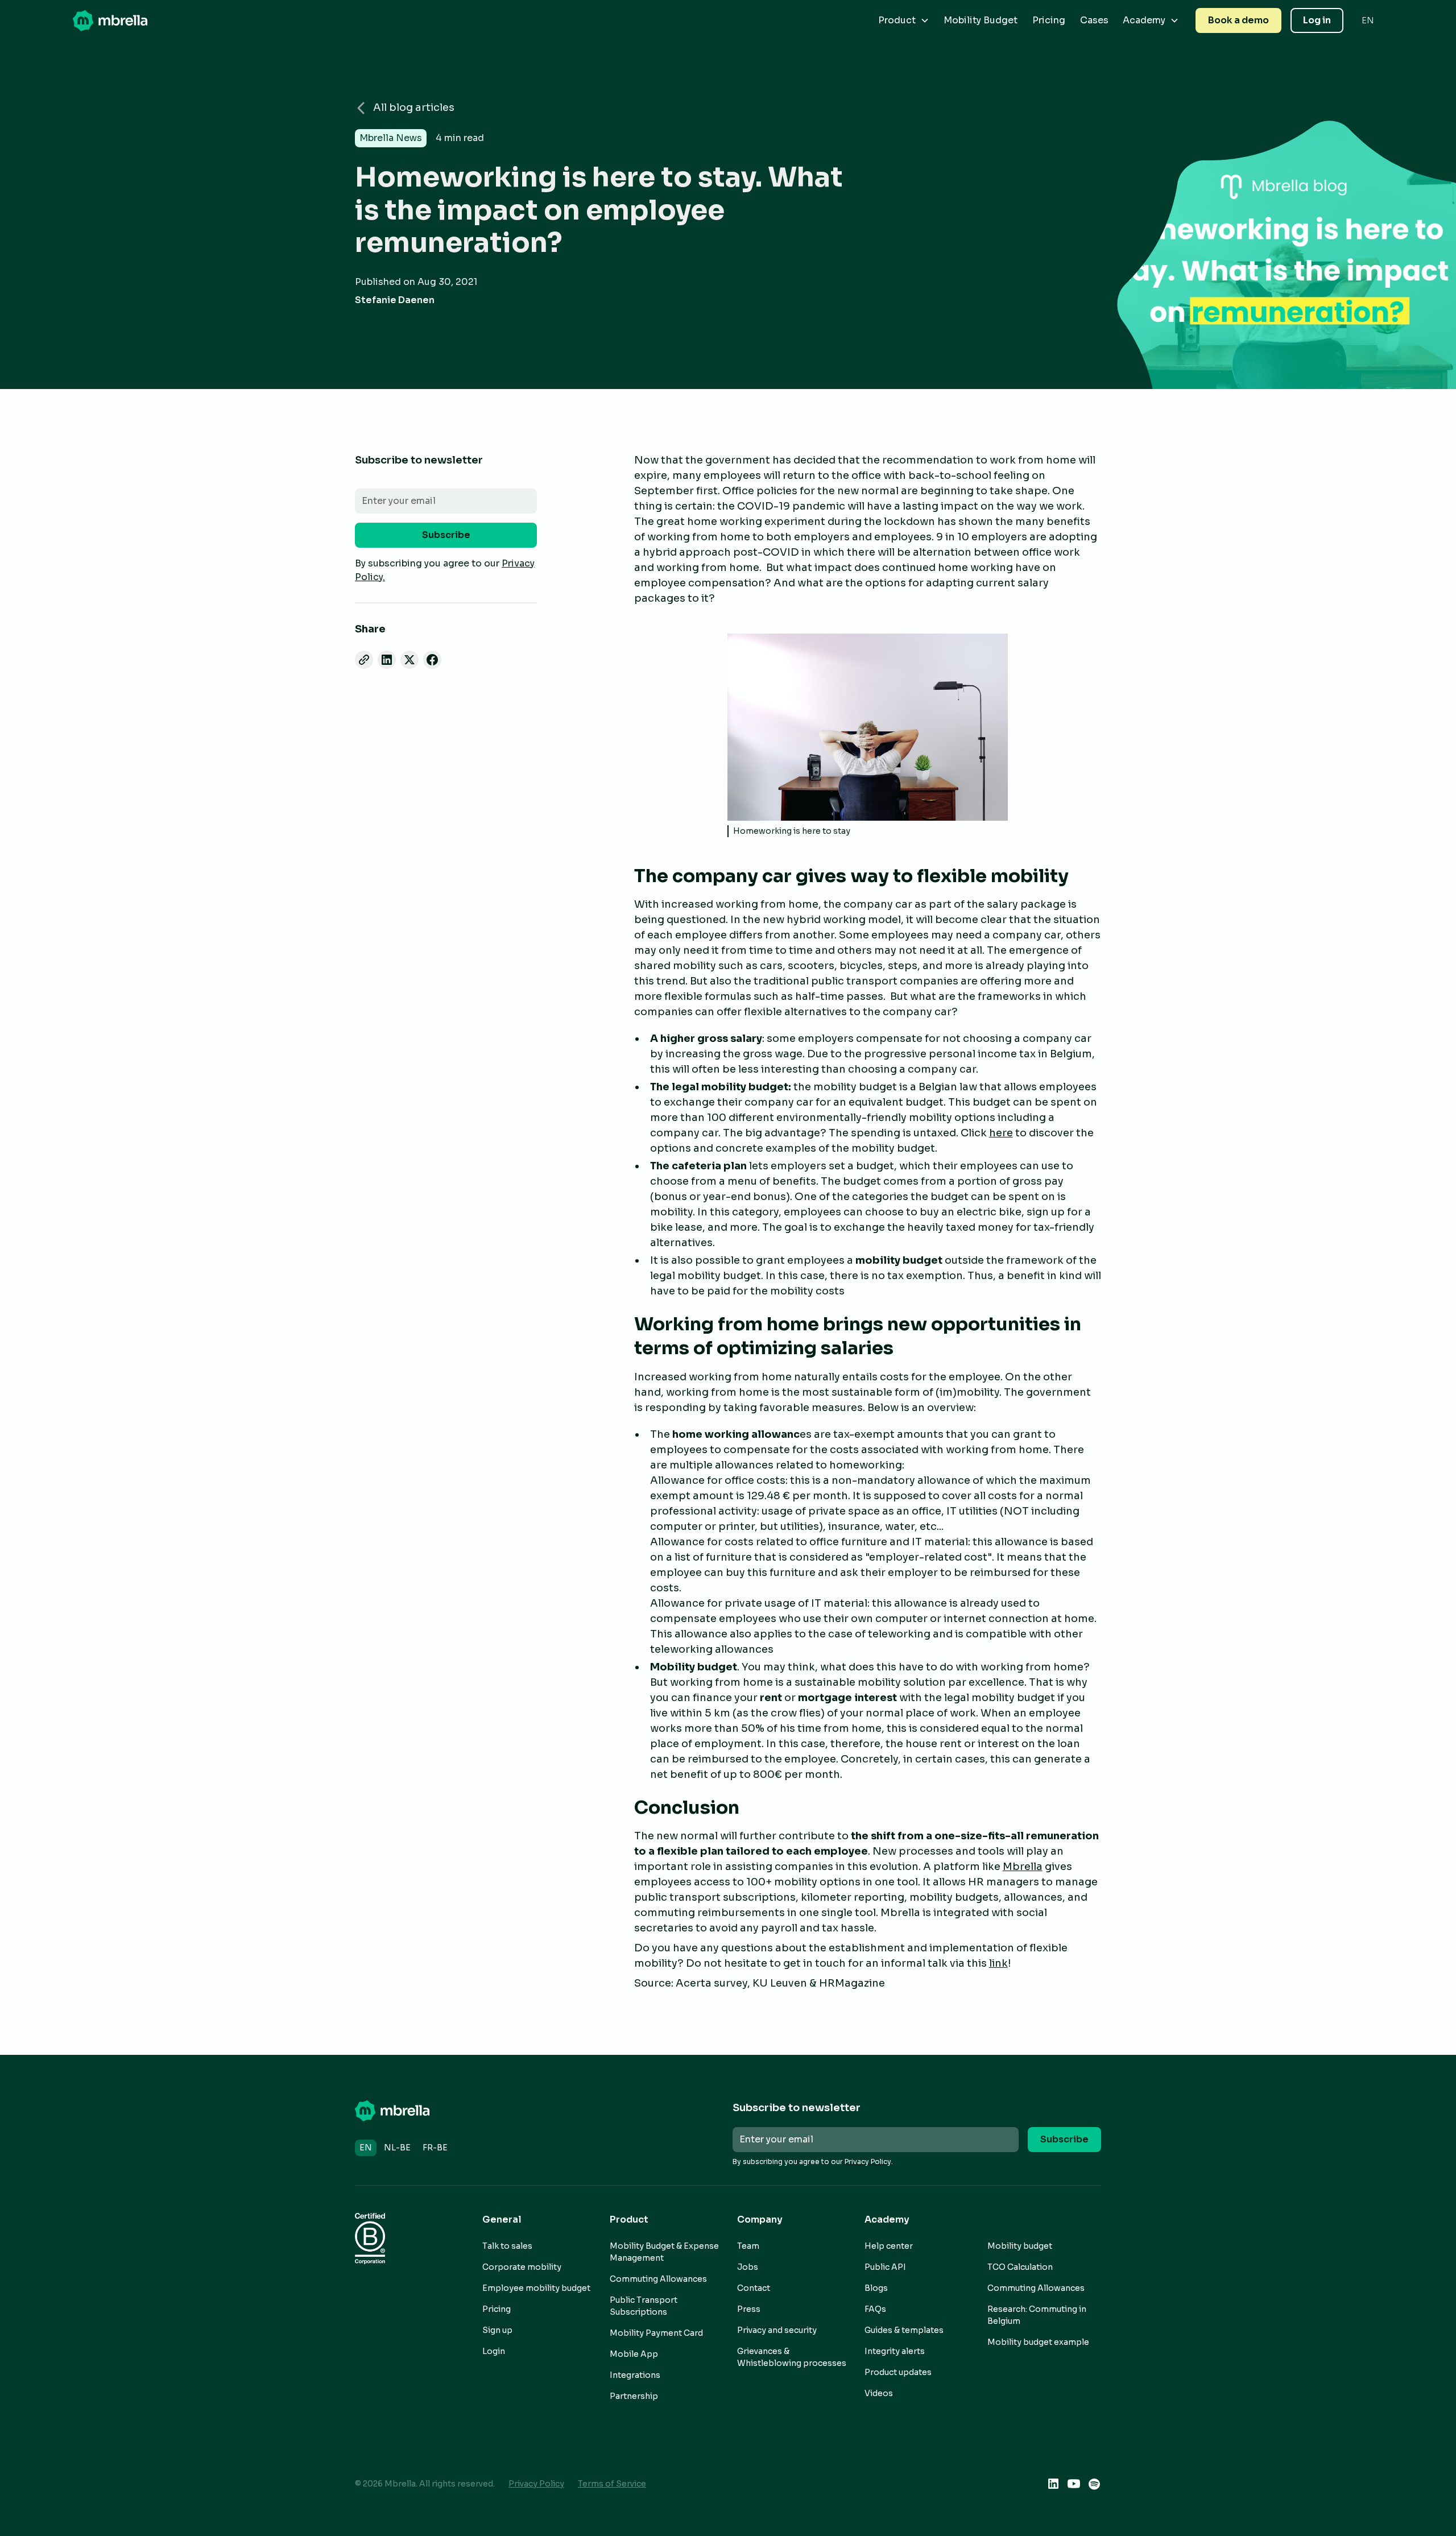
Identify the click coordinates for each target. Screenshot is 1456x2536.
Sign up (497, 2330)
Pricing (1049, 20)
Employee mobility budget (536, 2288)
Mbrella (1023, 1867)
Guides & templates (904, 2330)
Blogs (876, 2288)
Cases (1094, 20)
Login (494, 2351)
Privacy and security (777, 2330)
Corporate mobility (522, 2267)
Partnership (634, 2396)
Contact (754, 2288)
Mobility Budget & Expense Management (664, 2252)
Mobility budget (1020, 2246)
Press (749, 2309)
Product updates (898, 2372)
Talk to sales (507, 2246)
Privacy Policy (536, 2484)
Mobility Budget (981, 20)
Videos (879, 2393)
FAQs (875, 2309)
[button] (904, 20)
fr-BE (435, 2148)
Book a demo (1238, 20)
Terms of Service (612, 2484)
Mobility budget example (1038, 2342)
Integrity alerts (895, 2351)
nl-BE (397, 2148)
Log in (1317, 20)
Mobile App (634, 2354)
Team (748, 2246)
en (366, 2148)
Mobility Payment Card (656, 2333)
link (998, 1963)
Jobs (748, 2267)
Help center (889, 2246)
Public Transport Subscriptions (644, 2306)
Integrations (635, 2375)
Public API (885, 2267)
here (1001, 1133)
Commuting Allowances (658, 2279)
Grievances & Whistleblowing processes (792, 2357)
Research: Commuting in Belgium (1037, 2315)
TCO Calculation (1020, 2267)
